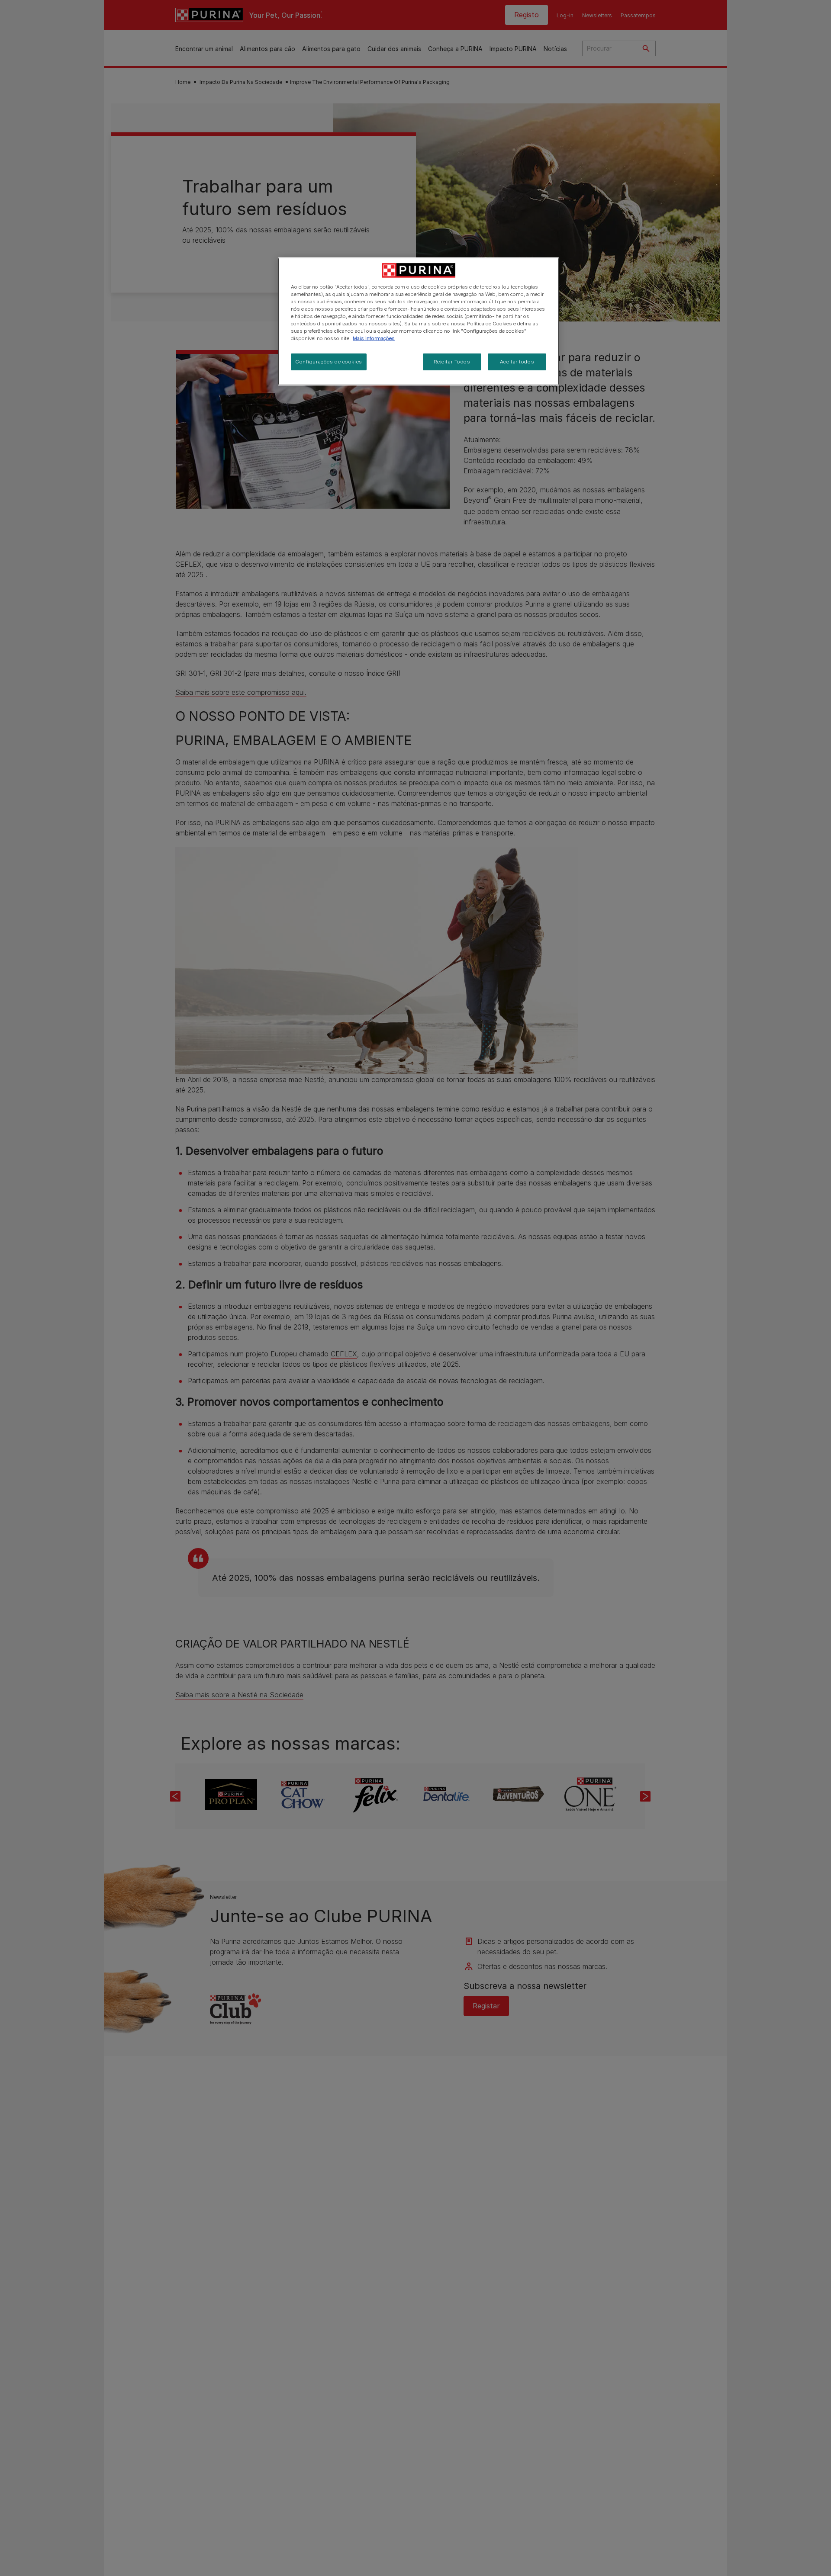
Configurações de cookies (329, 362)
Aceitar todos (517, 362)
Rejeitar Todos (452, 362)
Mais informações (374, 339)
